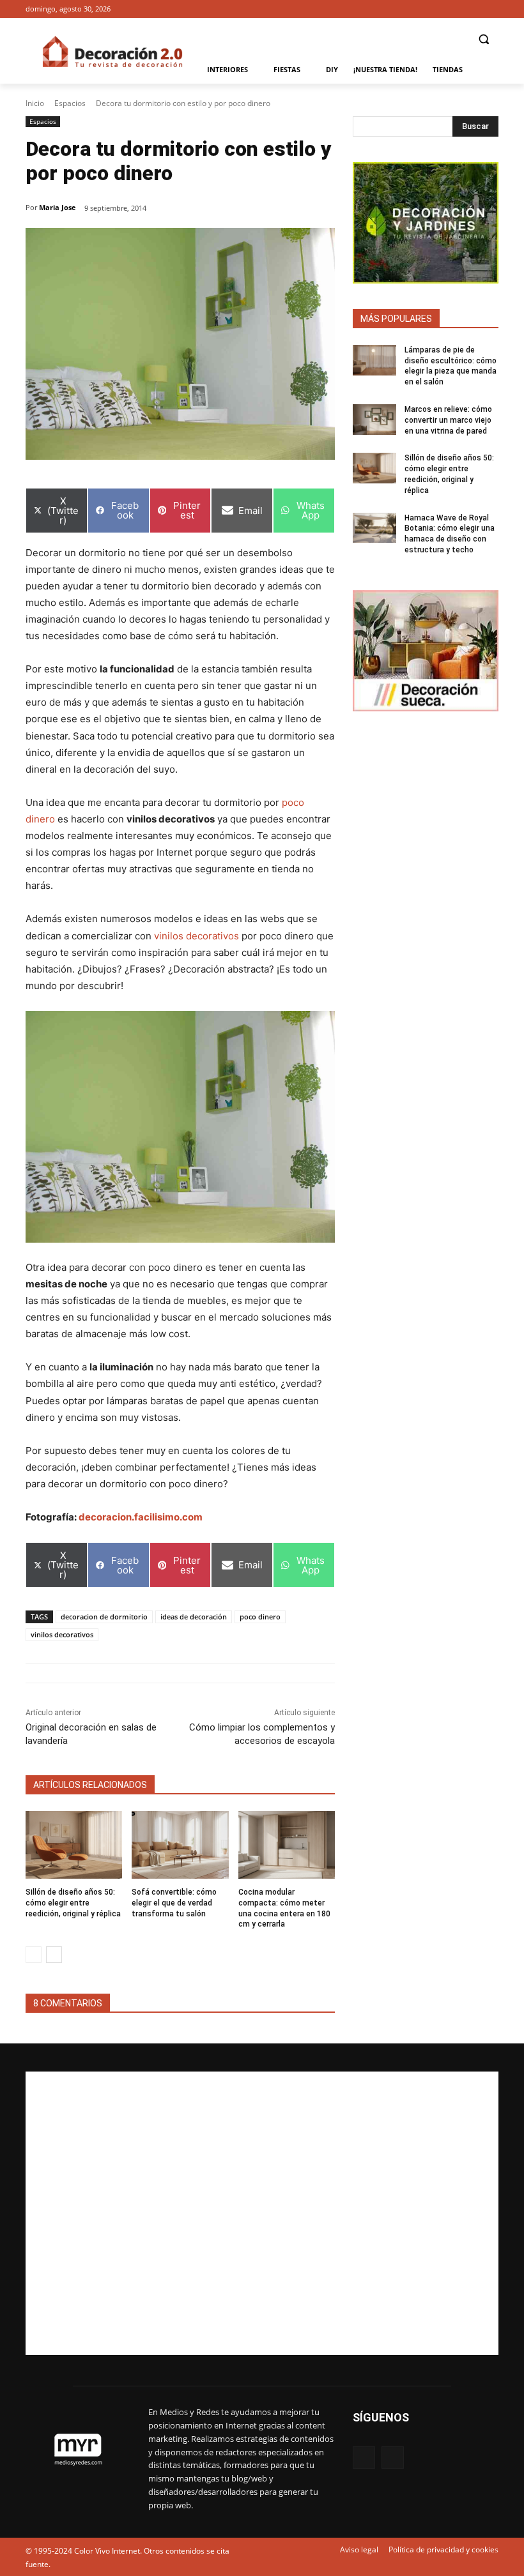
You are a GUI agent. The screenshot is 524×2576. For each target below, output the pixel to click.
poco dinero (260, 1617)
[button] (483, 39)
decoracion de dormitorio (104, 1617)
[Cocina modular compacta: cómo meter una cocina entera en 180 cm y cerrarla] (287, 1845)
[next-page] (54, 1955)
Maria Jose (58, 207)
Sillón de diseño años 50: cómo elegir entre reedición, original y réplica (73, 1903)
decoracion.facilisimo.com (141, 1517)
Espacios (70, 103)
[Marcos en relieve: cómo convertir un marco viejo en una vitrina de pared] (374, 420)
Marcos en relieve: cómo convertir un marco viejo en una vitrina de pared (448, 420)
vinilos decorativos (196, 936)
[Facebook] (473, 9)
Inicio (35, 103)
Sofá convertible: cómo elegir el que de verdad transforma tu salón (174, 1903)
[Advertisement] (262, 2213)
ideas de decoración (194, 1617)
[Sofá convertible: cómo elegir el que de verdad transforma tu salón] (180, 1845)
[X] (491, 9)
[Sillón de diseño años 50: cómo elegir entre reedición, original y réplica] (74, 1845)
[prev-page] (34, 1955)
